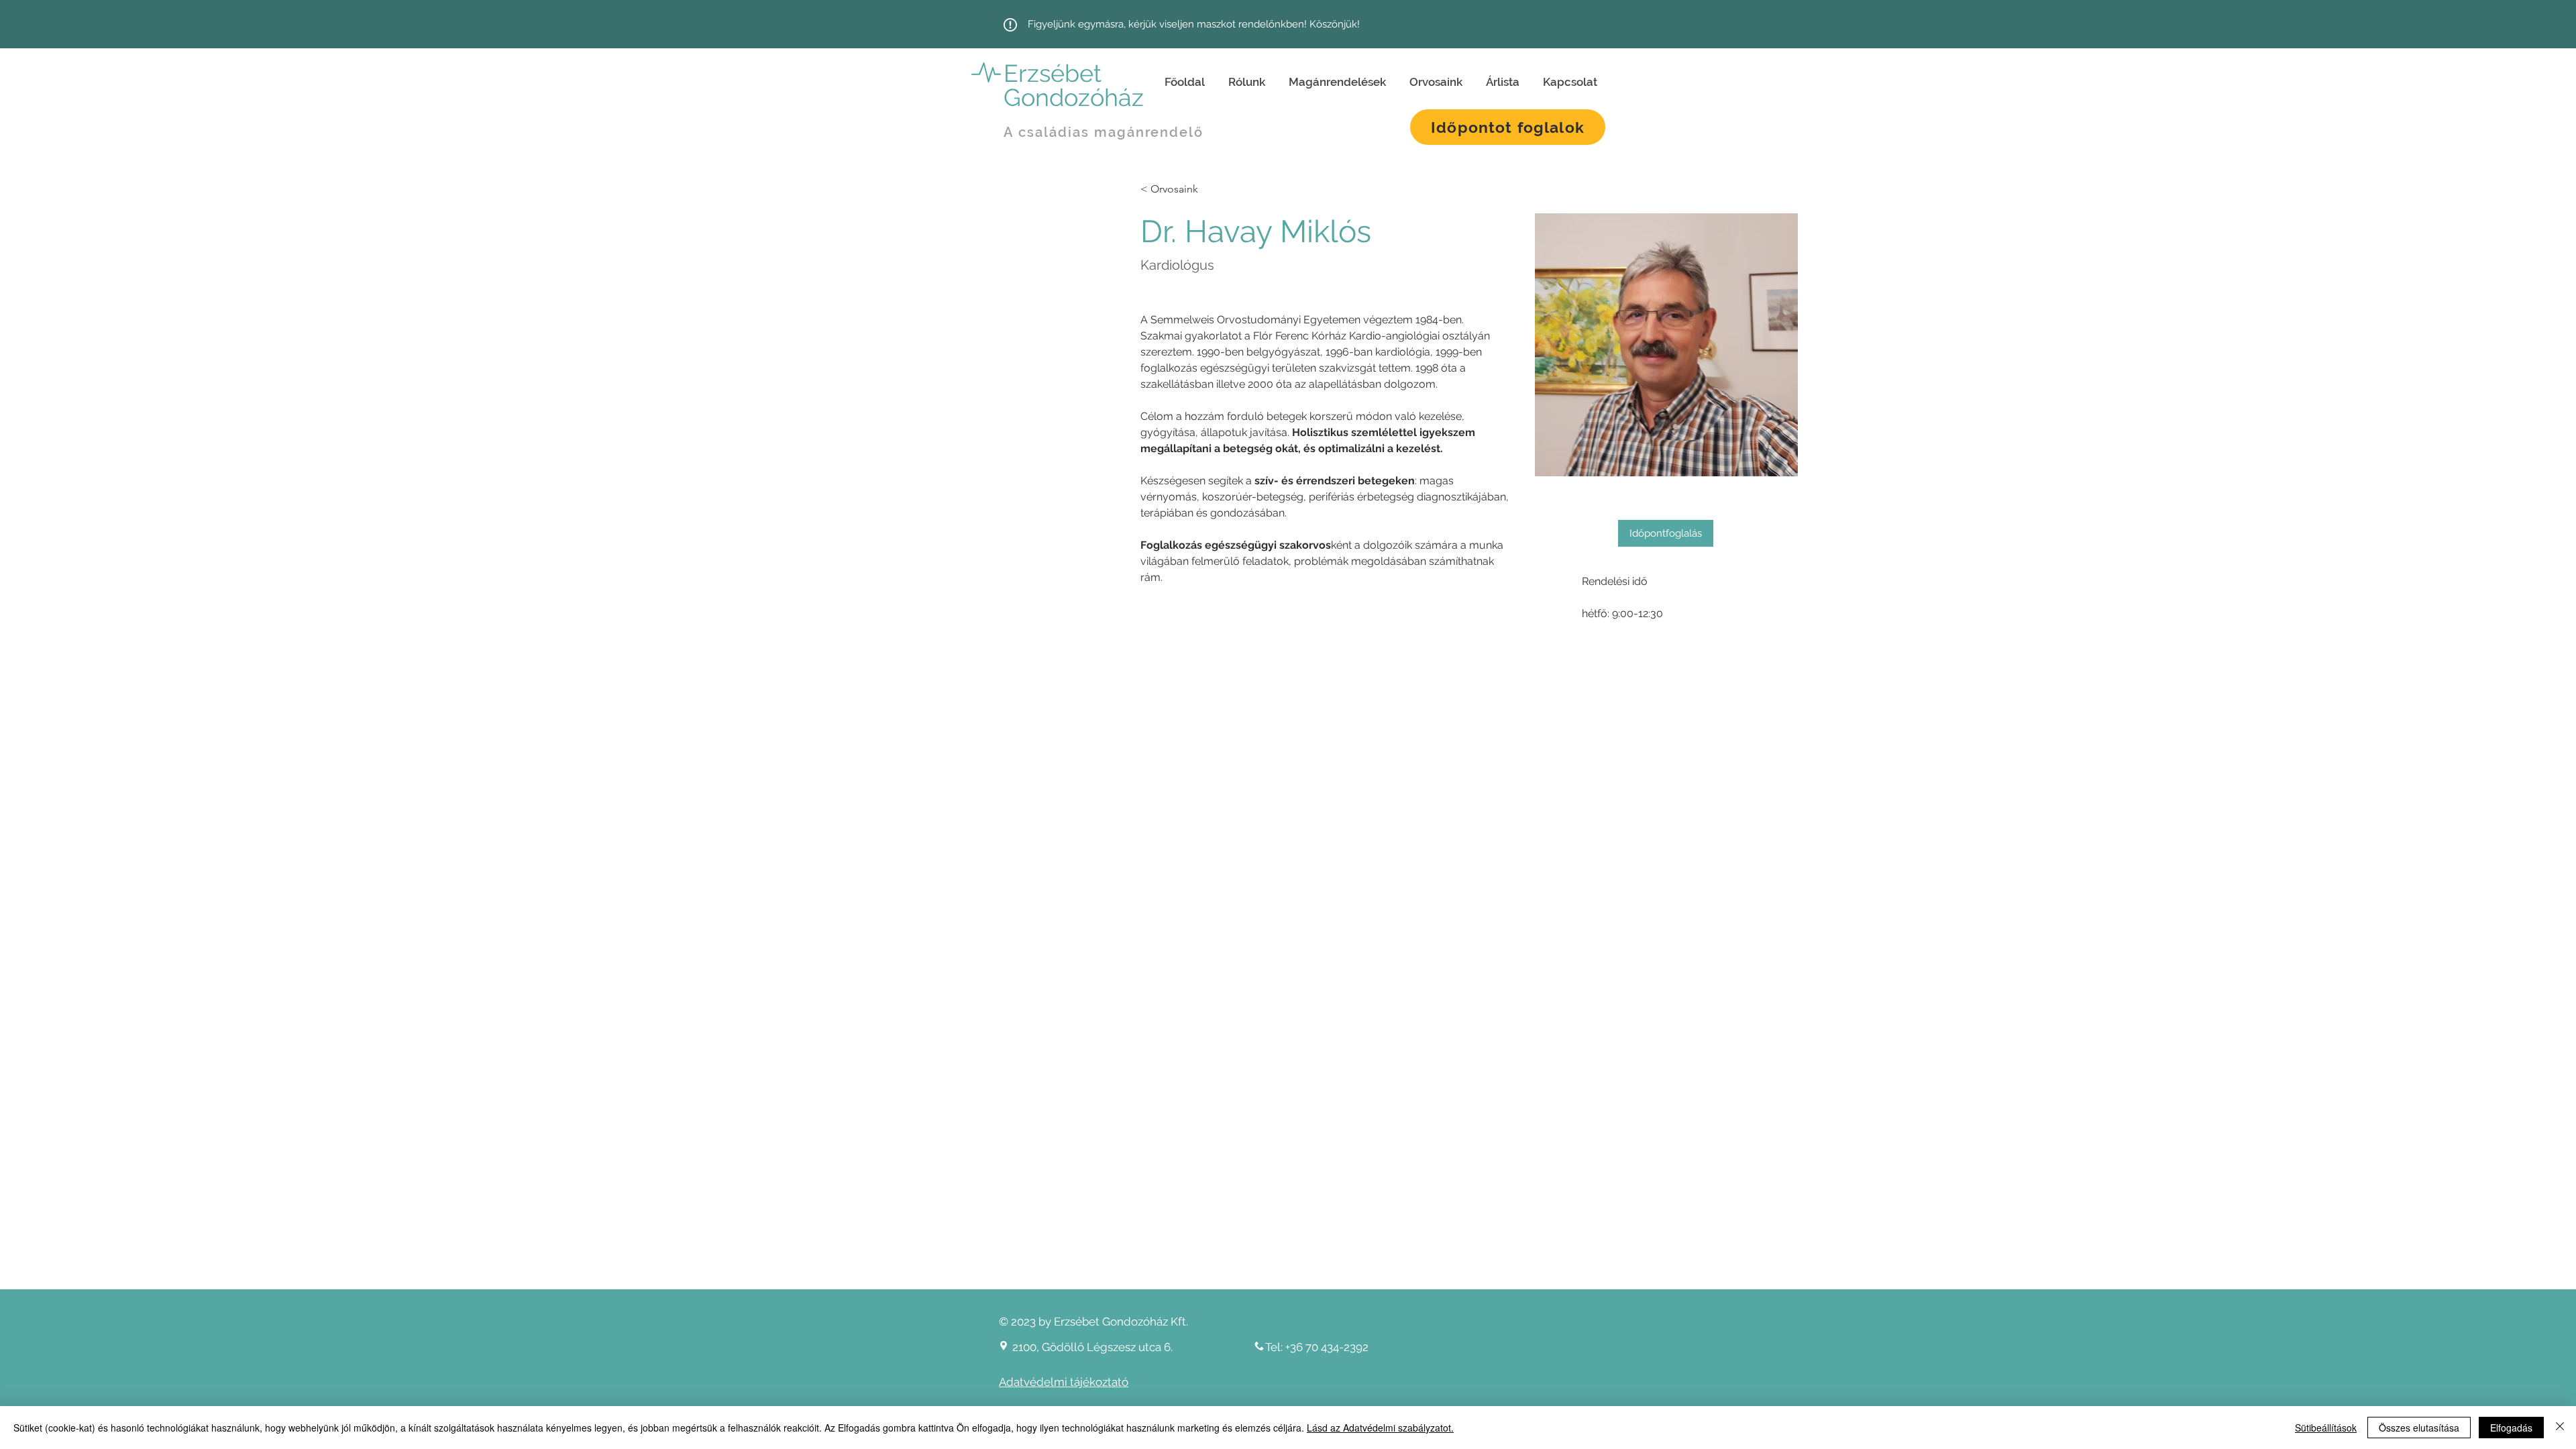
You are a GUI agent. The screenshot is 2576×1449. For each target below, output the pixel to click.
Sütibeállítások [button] (2326, 1428)
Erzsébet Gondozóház (1074, 85)
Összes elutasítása (2419, 1428)
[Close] (2560, 1428)
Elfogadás (2511, 1428)
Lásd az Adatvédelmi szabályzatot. (1380, 1428)
